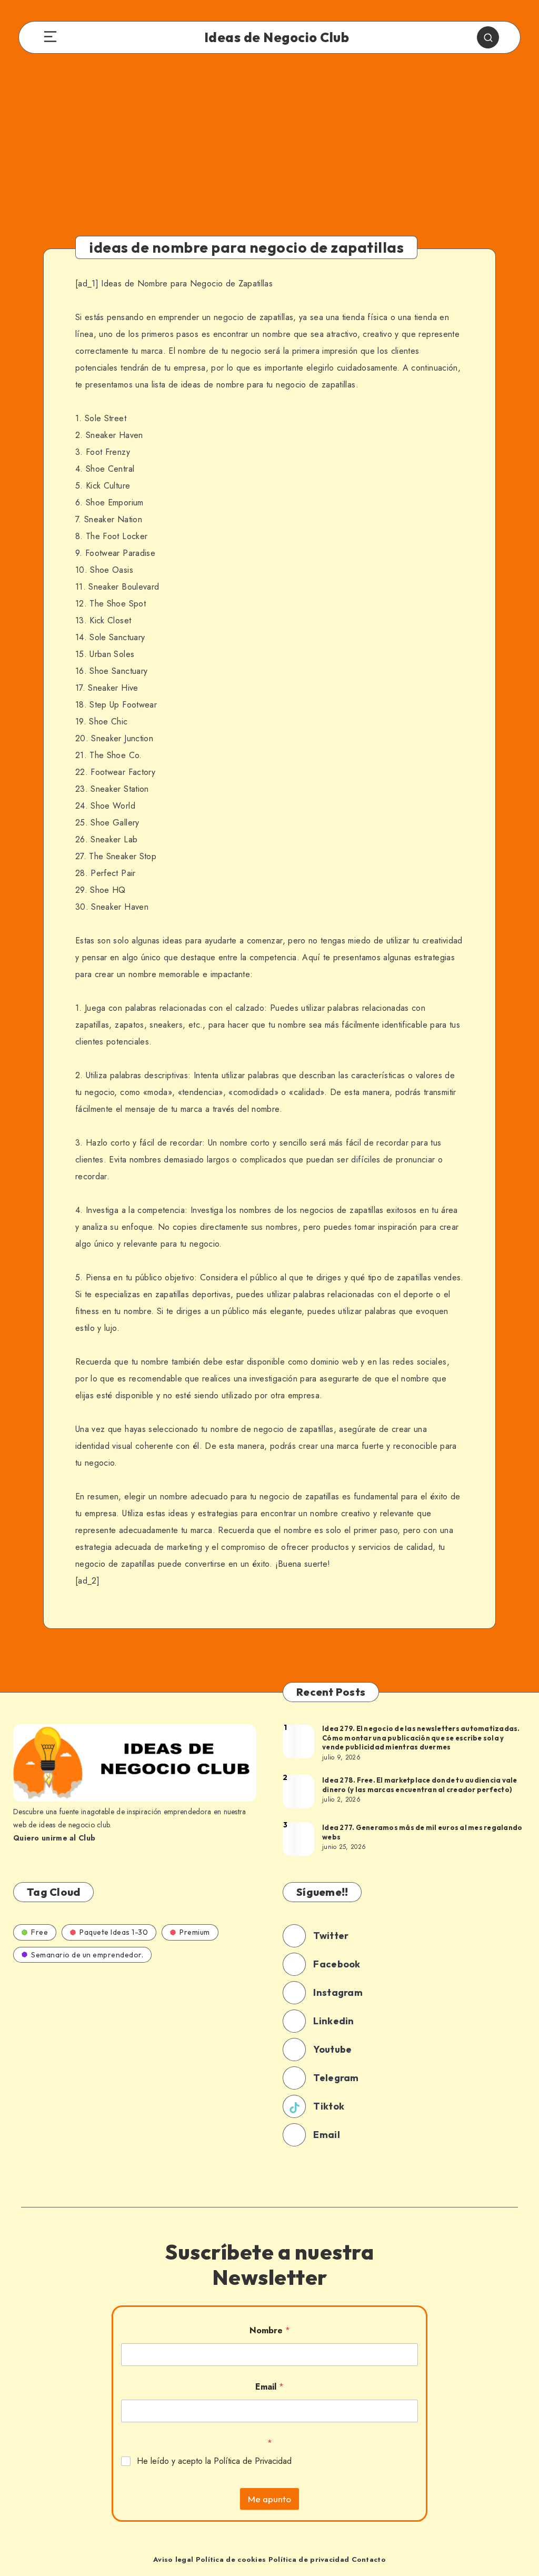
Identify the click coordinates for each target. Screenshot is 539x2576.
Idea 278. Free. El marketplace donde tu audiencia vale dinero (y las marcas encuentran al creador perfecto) (420, 1785)
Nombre (270, 2330)
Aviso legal (173, 2559)
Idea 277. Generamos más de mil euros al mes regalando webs (422, 1832)
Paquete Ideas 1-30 (114, 1932)
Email (269, 2387)
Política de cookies (231, 2559)
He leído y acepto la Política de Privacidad (214, 2461)
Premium (195, 1932)
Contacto (369, 2559)
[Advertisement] (269, 154)
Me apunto (269, 2499)
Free (39, 1932)
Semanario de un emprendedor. (87, 1955)
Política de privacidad (309, 2559)
